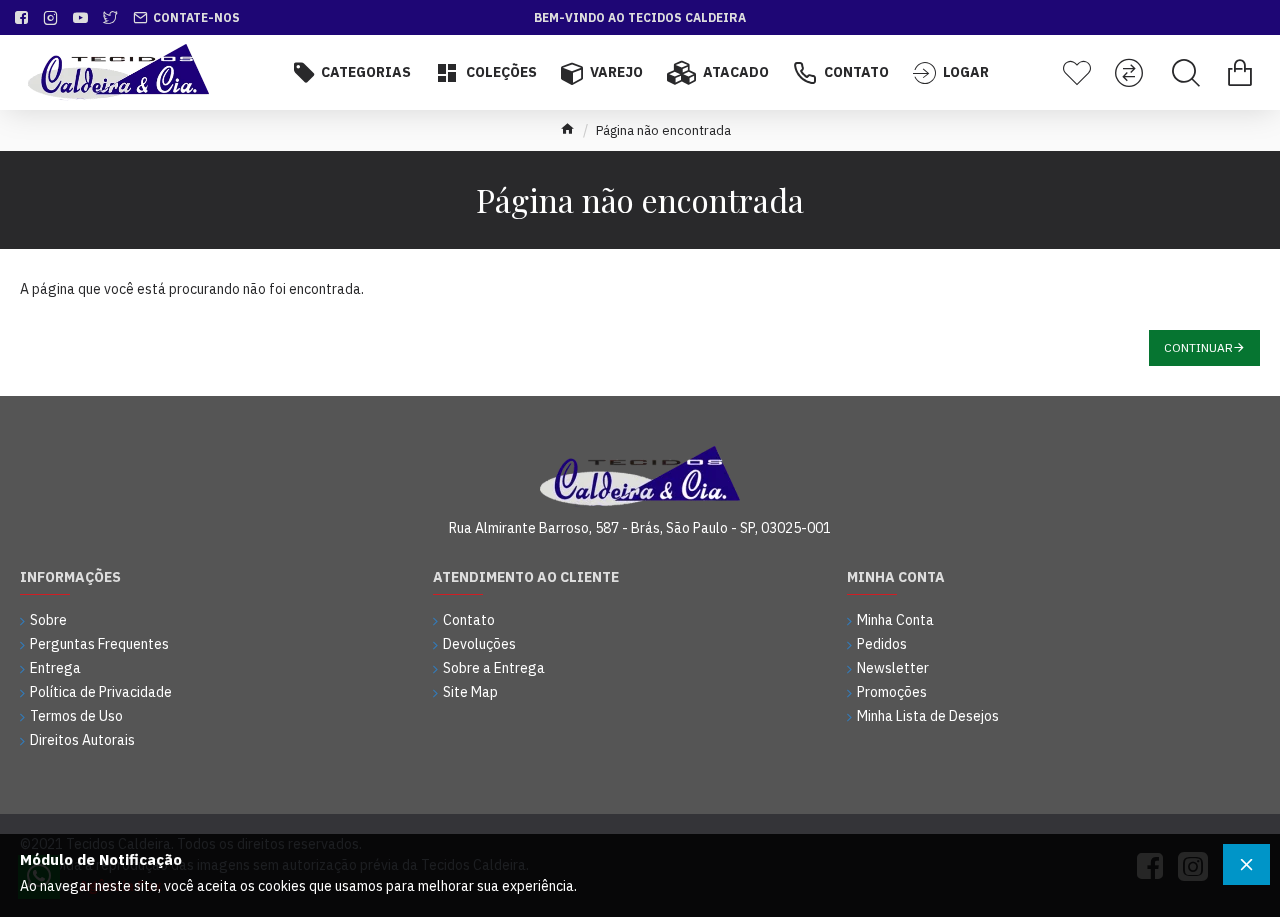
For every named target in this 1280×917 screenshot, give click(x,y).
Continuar (1198, 347)
